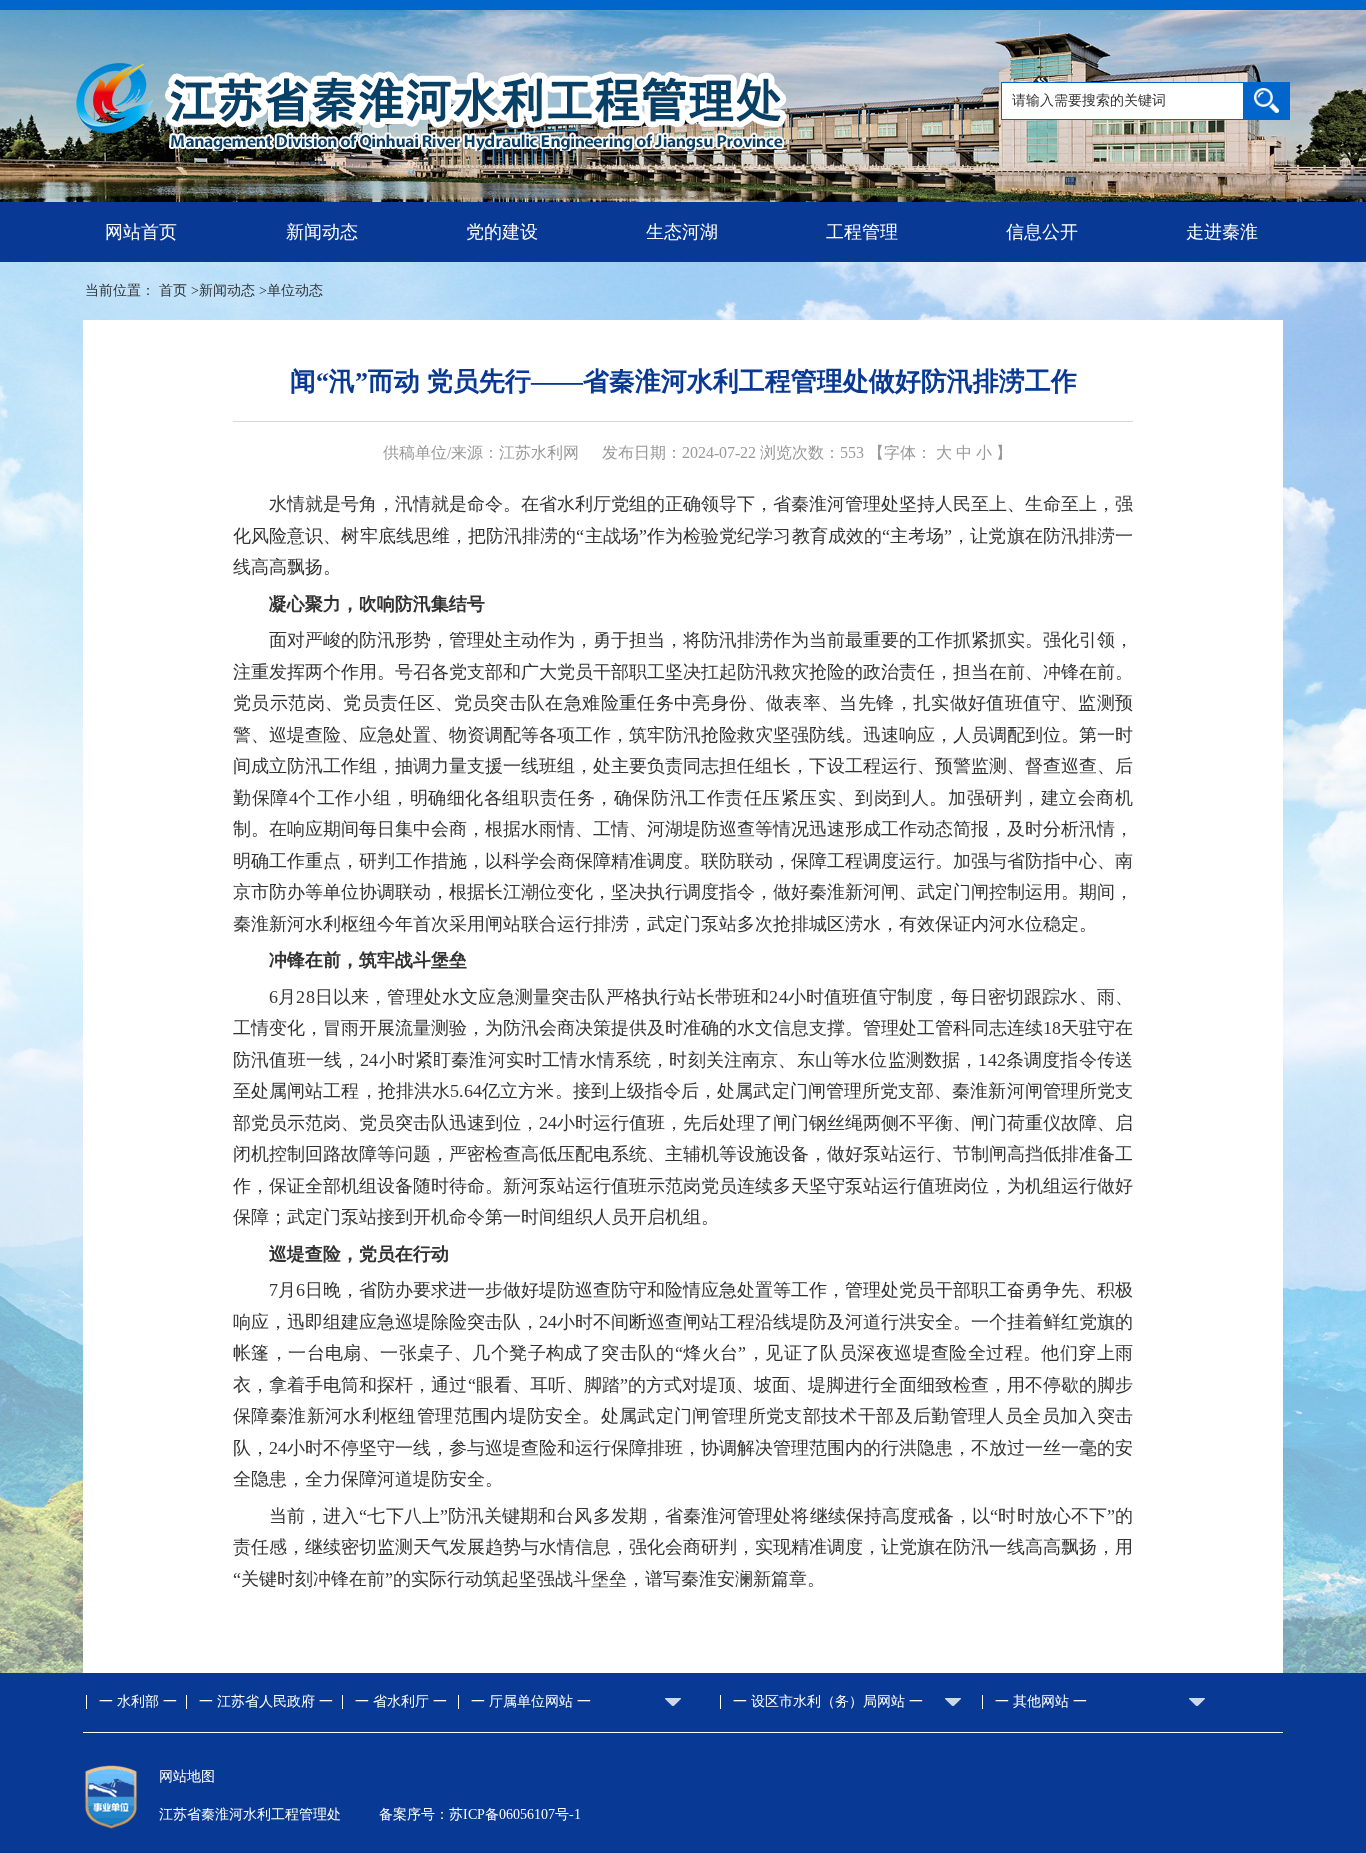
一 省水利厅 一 (401, 1701)
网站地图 (187, 1776)
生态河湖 (682, 232)
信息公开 (1042, 232)
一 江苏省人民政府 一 (266, 1701)
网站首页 (141, 232)
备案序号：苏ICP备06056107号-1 (480, 1814)
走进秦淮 (1222, 232)
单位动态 (295, 290)
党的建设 (502, 232)
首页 (173, 290)
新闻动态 (322, 232)
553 (852, 452)
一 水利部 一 (138, 1701)
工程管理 (862, 232)
